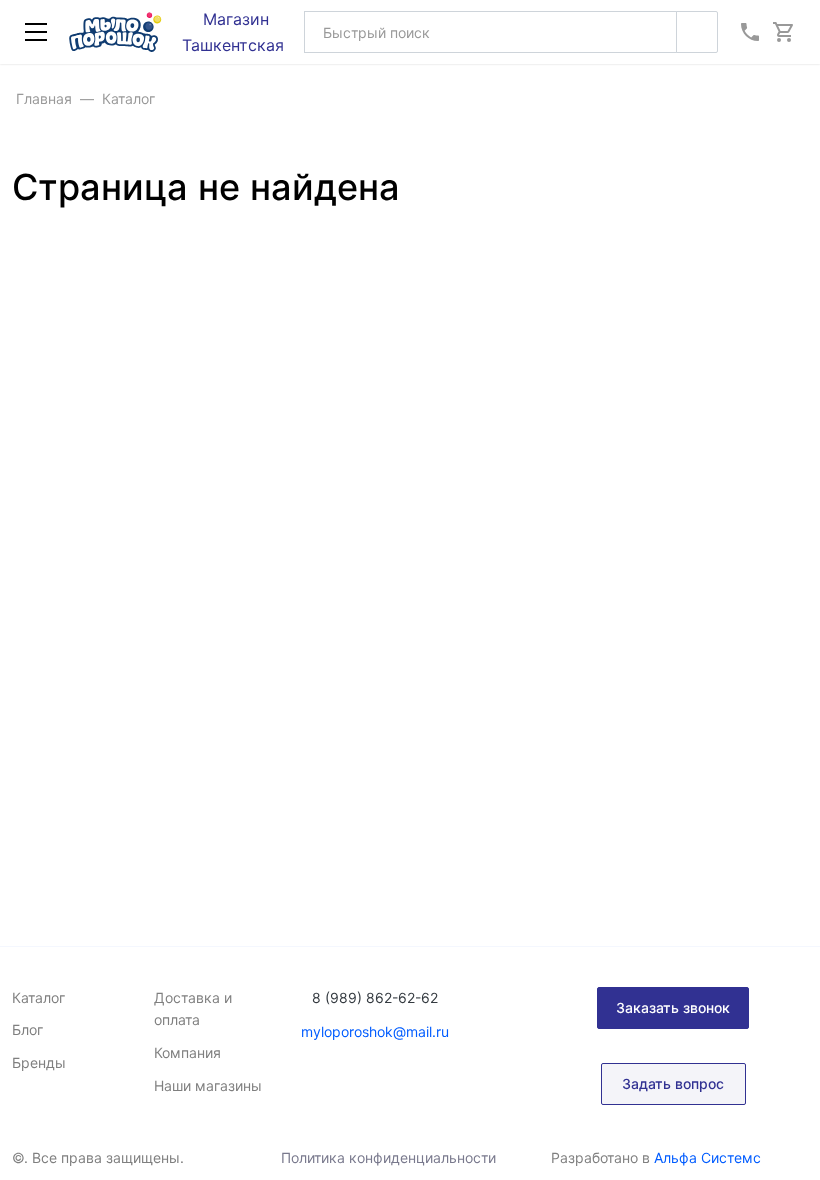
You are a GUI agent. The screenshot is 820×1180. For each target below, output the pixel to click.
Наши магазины (208, 1085)
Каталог (38, 997)
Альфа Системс (707, 1157)
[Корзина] (784, 32)
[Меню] (36, 32)
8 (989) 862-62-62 (375, 997)
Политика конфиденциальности (388, 1157)
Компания (187, 1052)
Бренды (39, 1062)
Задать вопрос (673, 1083)
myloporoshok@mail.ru (375, 1031)
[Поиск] (697, 32)
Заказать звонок (673, 1007)
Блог (27, 1029)
